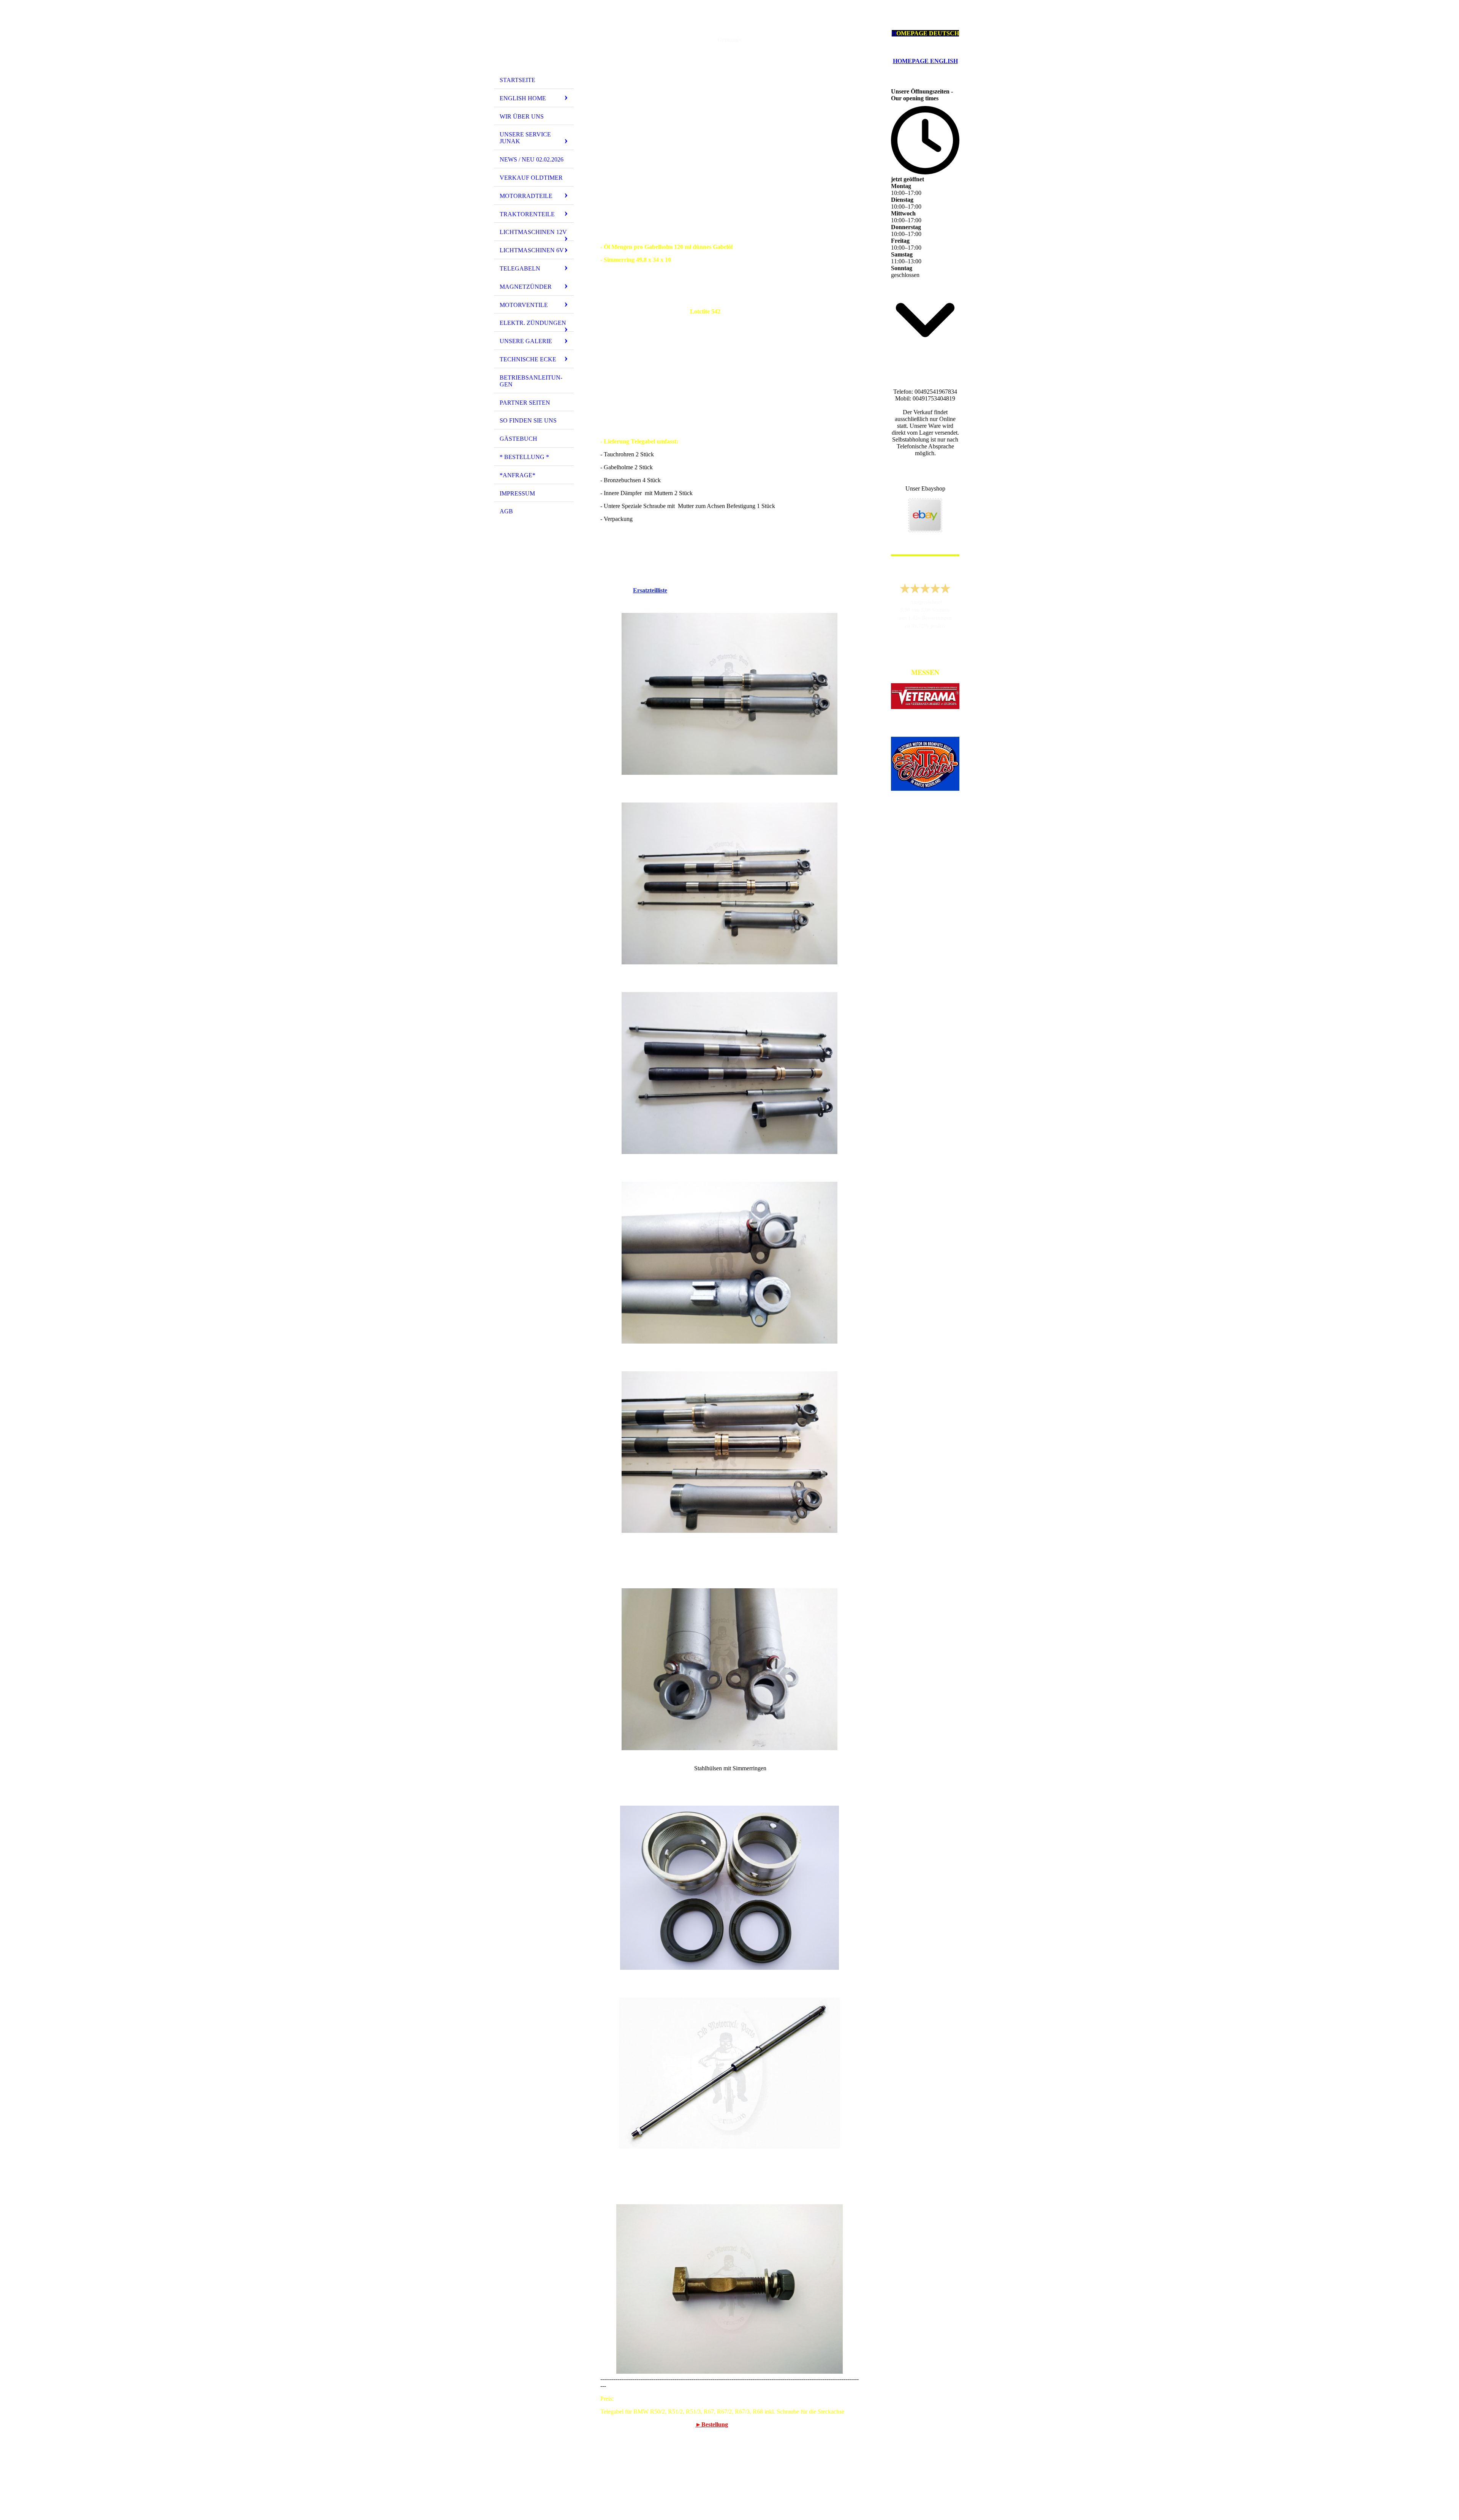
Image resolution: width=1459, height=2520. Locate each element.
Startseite (517, 80)
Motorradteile (526, 196)
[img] (534, 39)
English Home (523, 98)
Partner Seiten (525, 403)
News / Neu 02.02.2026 (532, 159)
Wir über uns (522, 116)
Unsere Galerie (526, 341)
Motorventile (524, 305)
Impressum (517, 493)
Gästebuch (518, 439)
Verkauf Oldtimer (531, 178)
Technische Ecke (528, 359)
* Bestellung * (524, 457)
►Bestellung (712, 2424)
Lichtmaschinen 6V (532, 250)
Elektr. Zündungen (533, 323)
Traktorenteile (527, 214)
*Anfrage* (517, 475)
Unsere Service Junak (525, 138)
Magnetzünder (526, 287)
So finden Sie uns (528, 420)
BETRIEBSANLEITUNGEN (531, 381)
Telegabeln (520, 268)
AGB (506, 511)
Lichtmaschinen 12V (533, 232)
